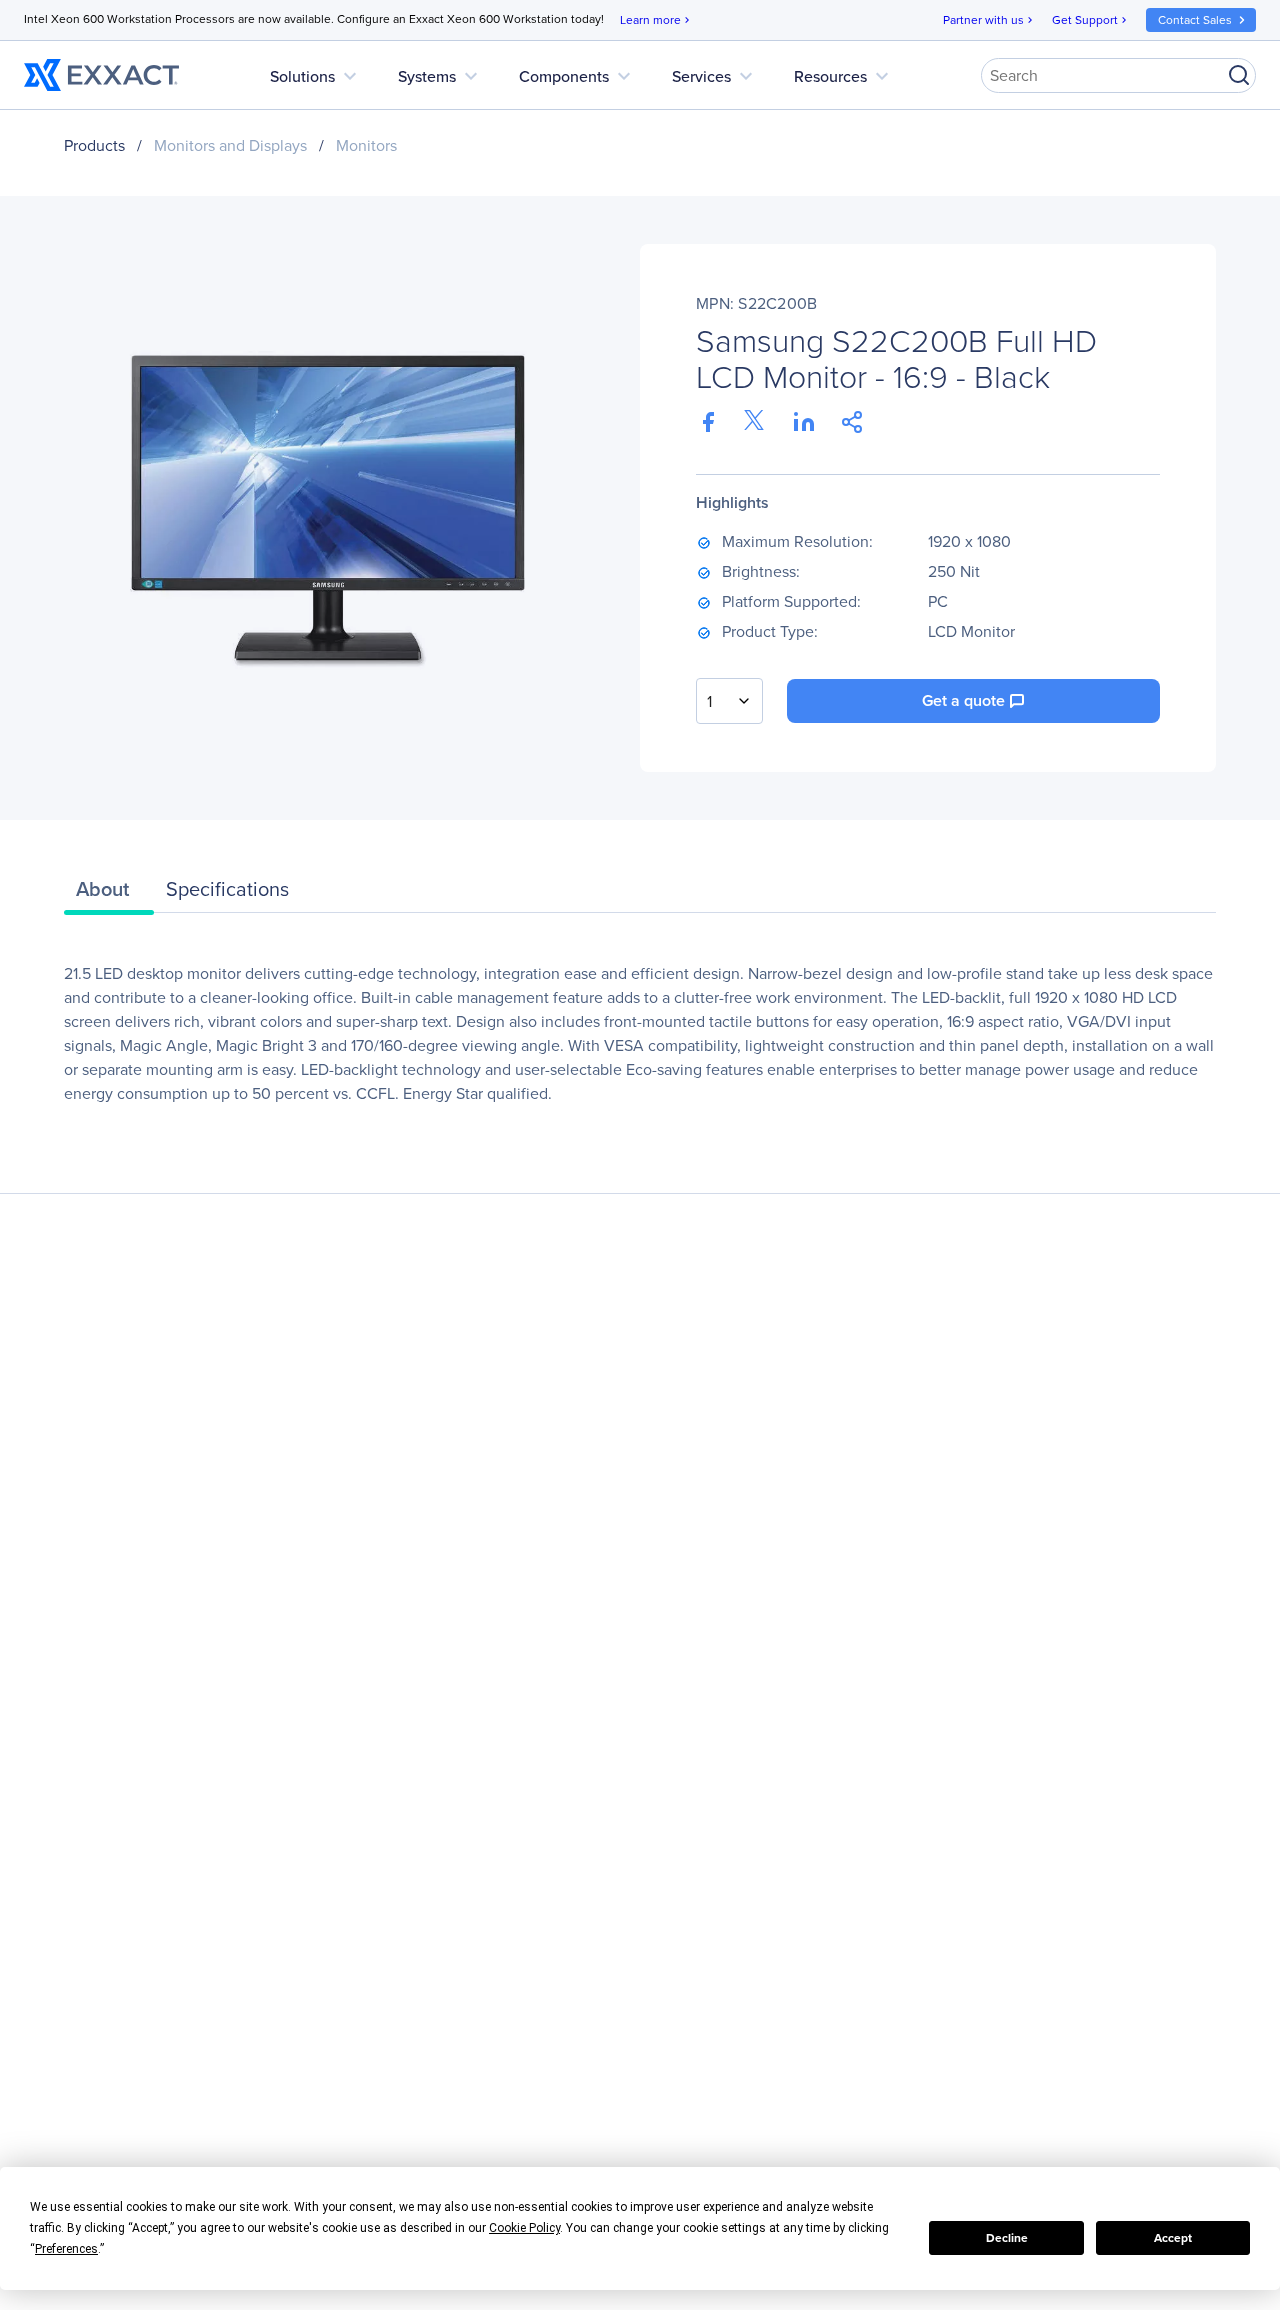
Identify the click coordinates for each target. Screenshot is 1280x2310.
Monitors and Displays (230, 145)
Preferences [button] (66, 2249)
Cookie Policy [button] (524, 2228)
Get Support (1091, 19)
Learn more (656, 19)
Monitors (366, 145)
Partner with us (989, 19)
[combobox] (729, 701)
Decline (1007, 2237)
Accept (1173, 2237)
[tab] (109, 894)
